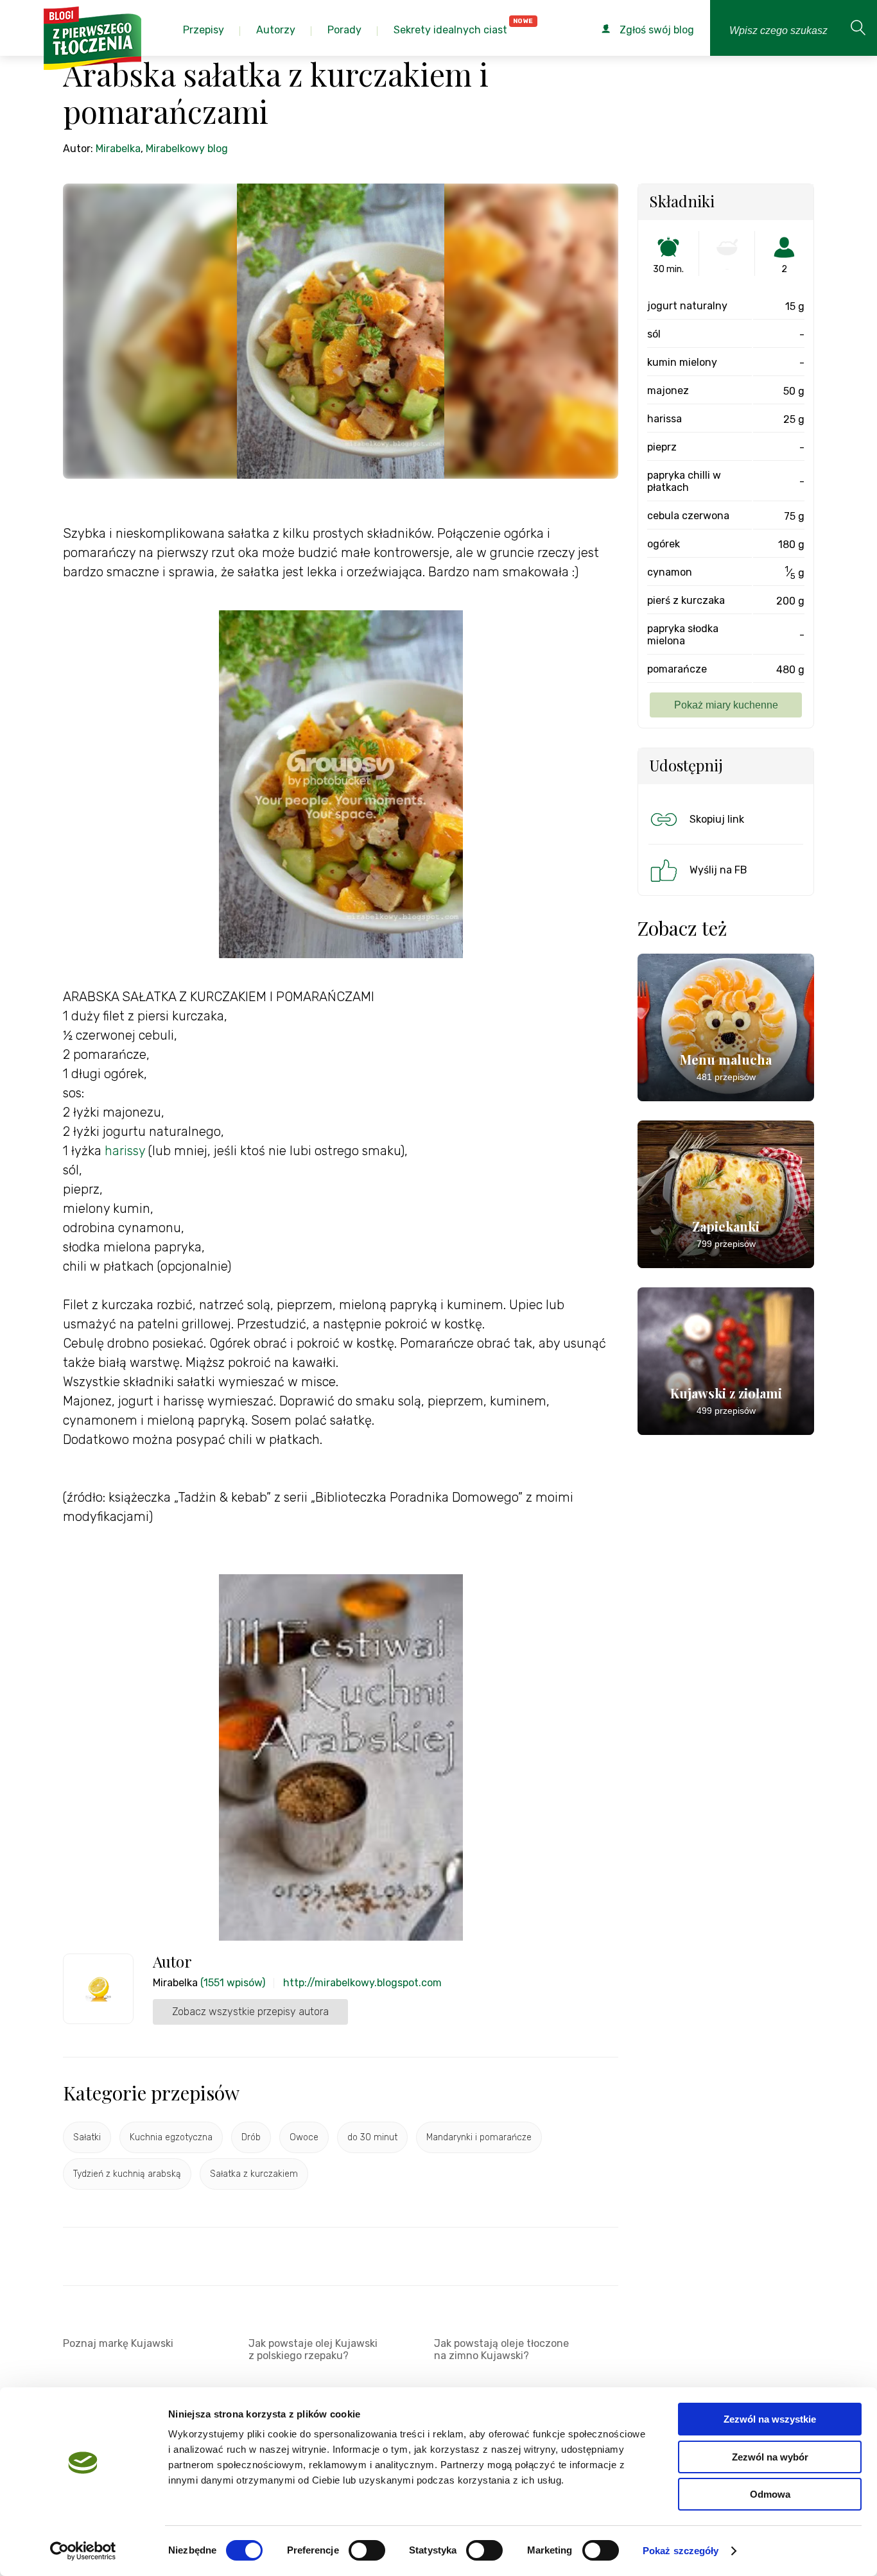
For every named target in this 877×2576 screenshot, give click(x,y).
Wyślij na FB (718, 870)
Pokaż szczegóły (681, 2551)
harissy (125, 1151)
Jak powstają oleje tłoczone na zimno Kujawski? (501, 2349)
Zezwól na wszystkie (770, 2419)
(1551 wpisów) (233, 1983)
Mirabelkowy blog (187, 149)
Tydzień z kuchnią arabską (127, 2174)
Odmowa (770, 2494)
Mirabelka (118, 149)
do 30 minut (372, 2137)
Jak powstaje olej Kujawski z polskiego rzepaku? (313, 2349)
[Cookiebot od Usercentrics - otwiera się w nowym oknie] (83, 2551)
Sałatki (87, 2137)
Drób (251, 2137)
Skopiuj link (717, 819)
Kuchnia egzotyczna (171, 2137)
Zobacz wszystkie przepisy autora (250, 2012)
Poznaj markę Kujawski (118, 2343)
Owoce (304, 2137)
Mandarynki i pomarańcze (479, 2137)
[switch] (367, 2550)
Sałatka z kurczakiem (254, 2174)
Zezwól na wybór (770, 2457)
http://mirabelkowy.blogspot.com (362, 1983)
